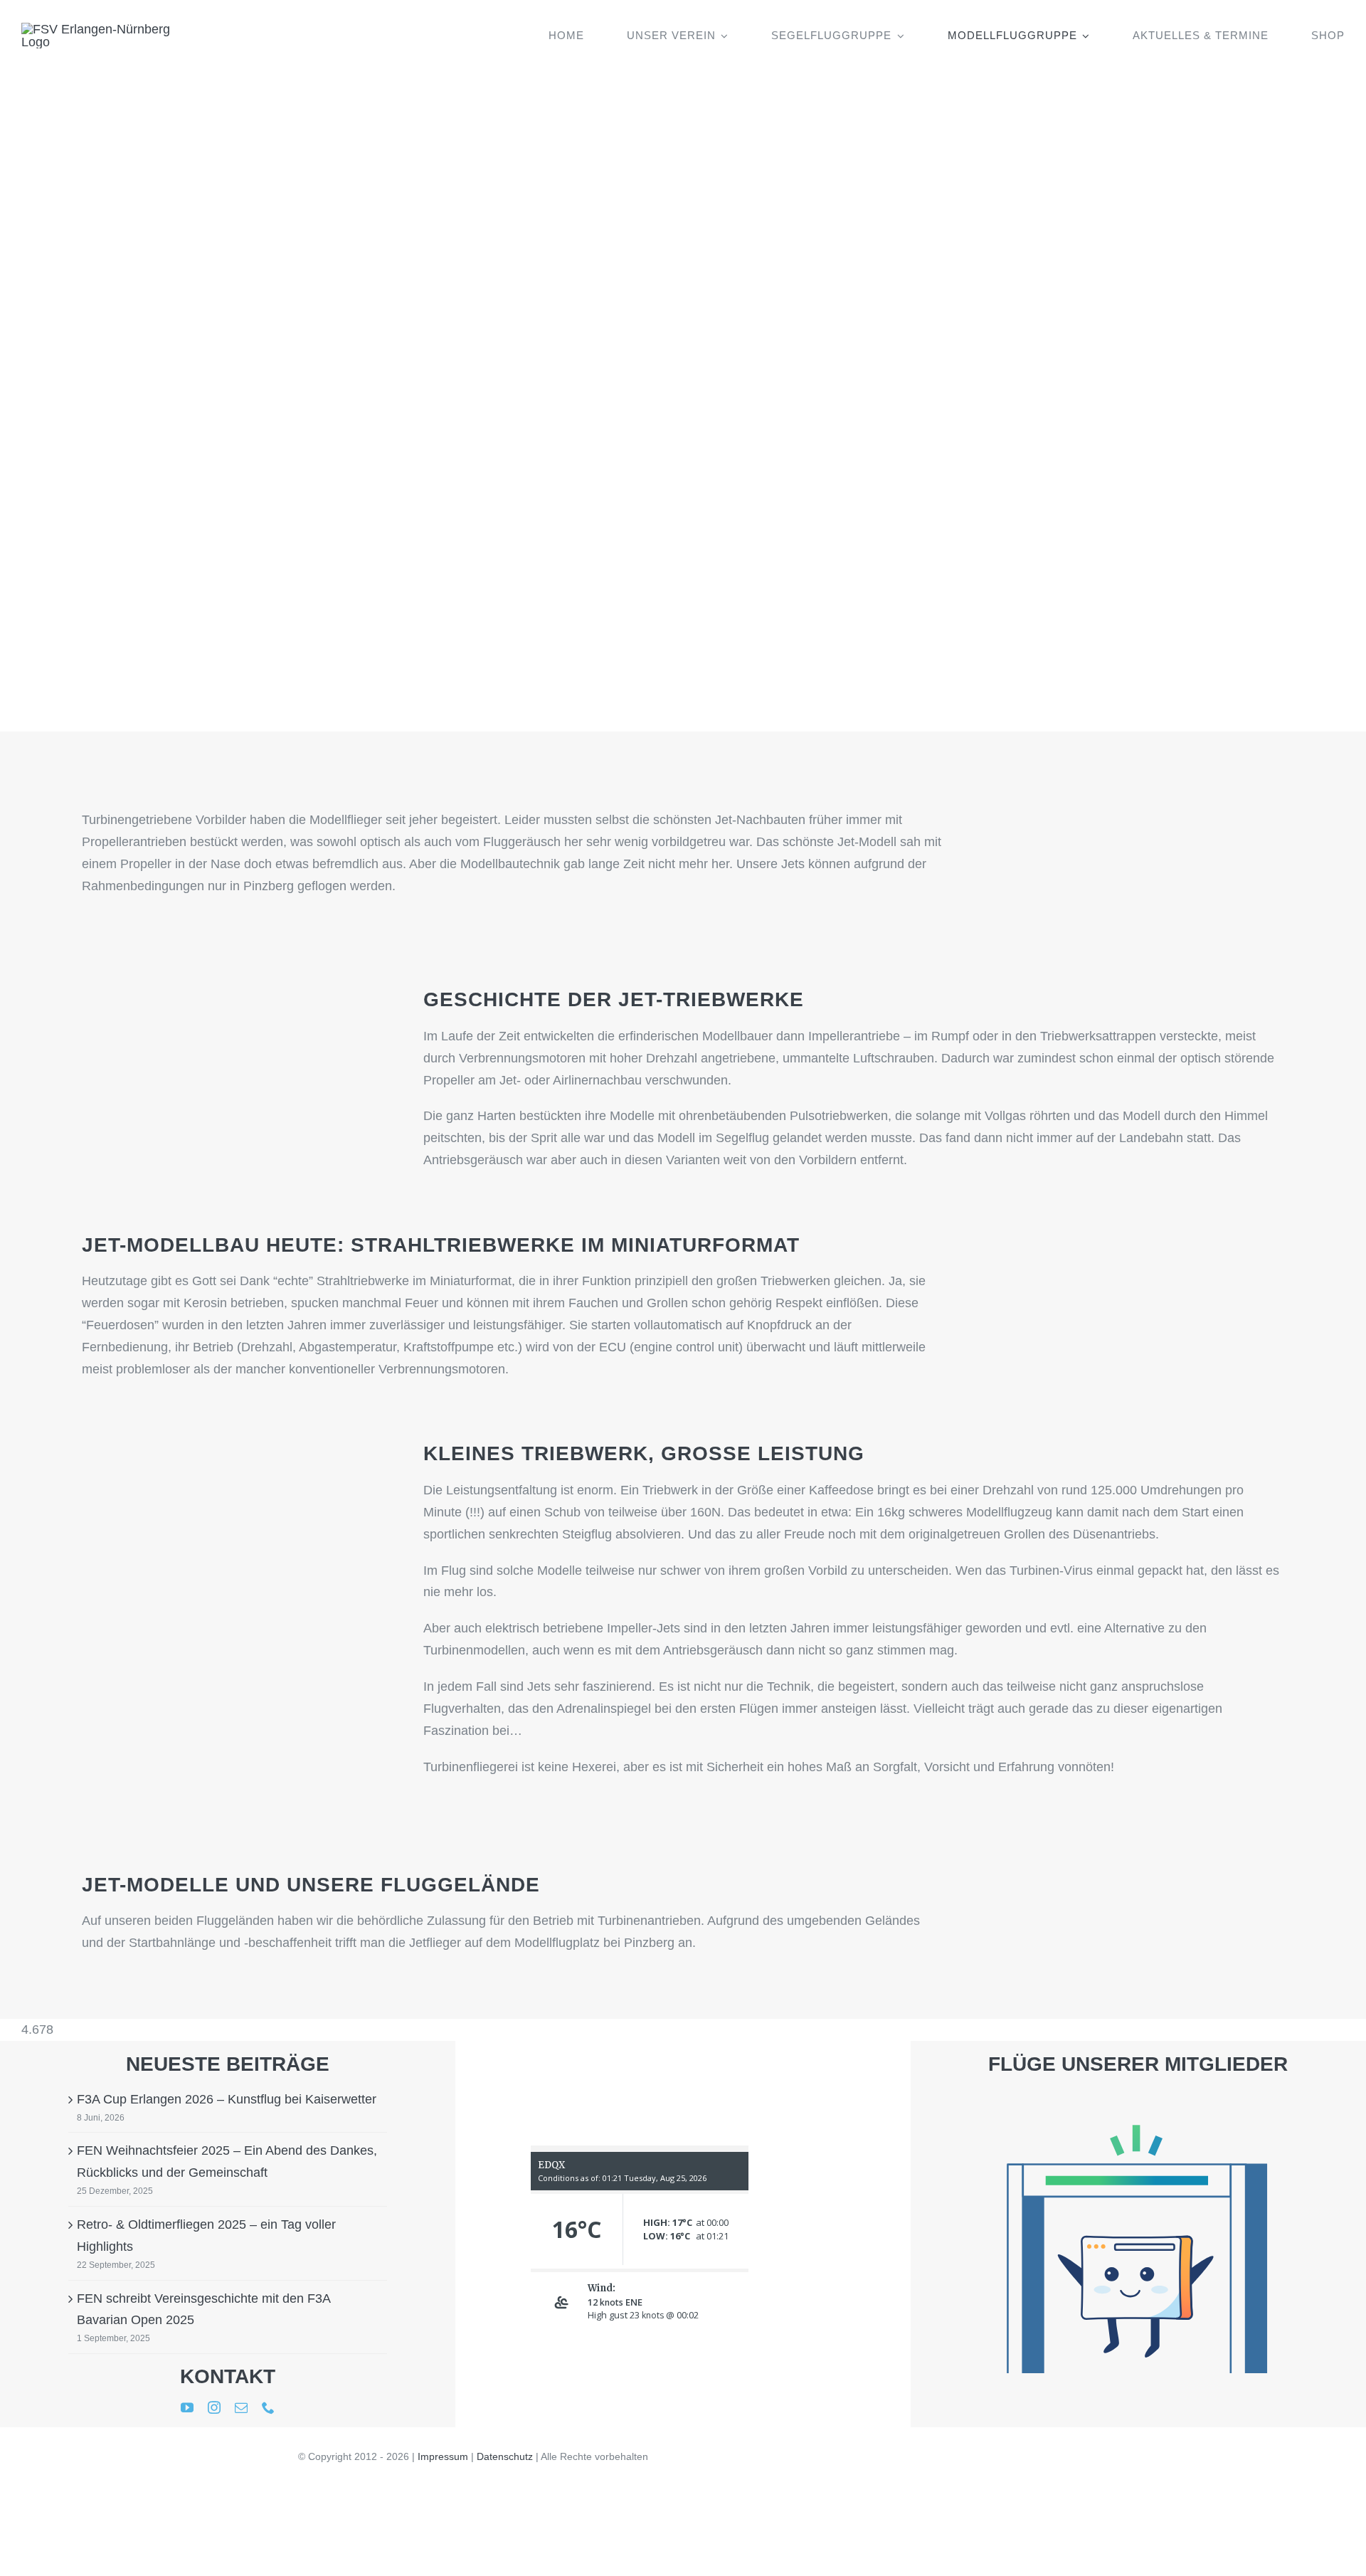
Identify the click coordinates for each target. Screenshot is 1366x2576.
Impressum (443, 2456)
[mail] (241, 2407)
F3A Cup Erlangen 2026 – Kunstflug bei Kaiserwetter (227, 2099)
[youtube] (187, 2407)
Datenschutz (505, 2456)
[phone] (268, 2407)
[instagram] (214, 2407)
